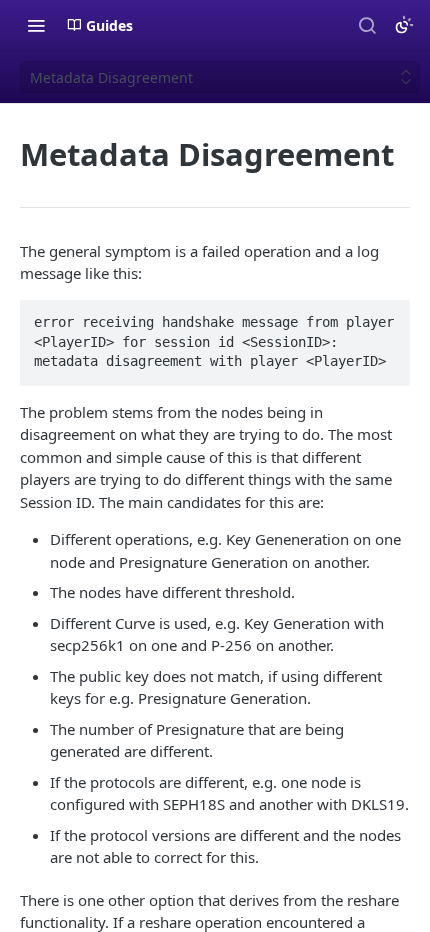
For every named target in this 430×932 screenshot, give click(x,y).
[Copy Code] (386, 317)
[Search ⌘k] (367, 25)
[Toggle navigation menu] (36, 25)
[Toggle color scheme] (404, 25)
